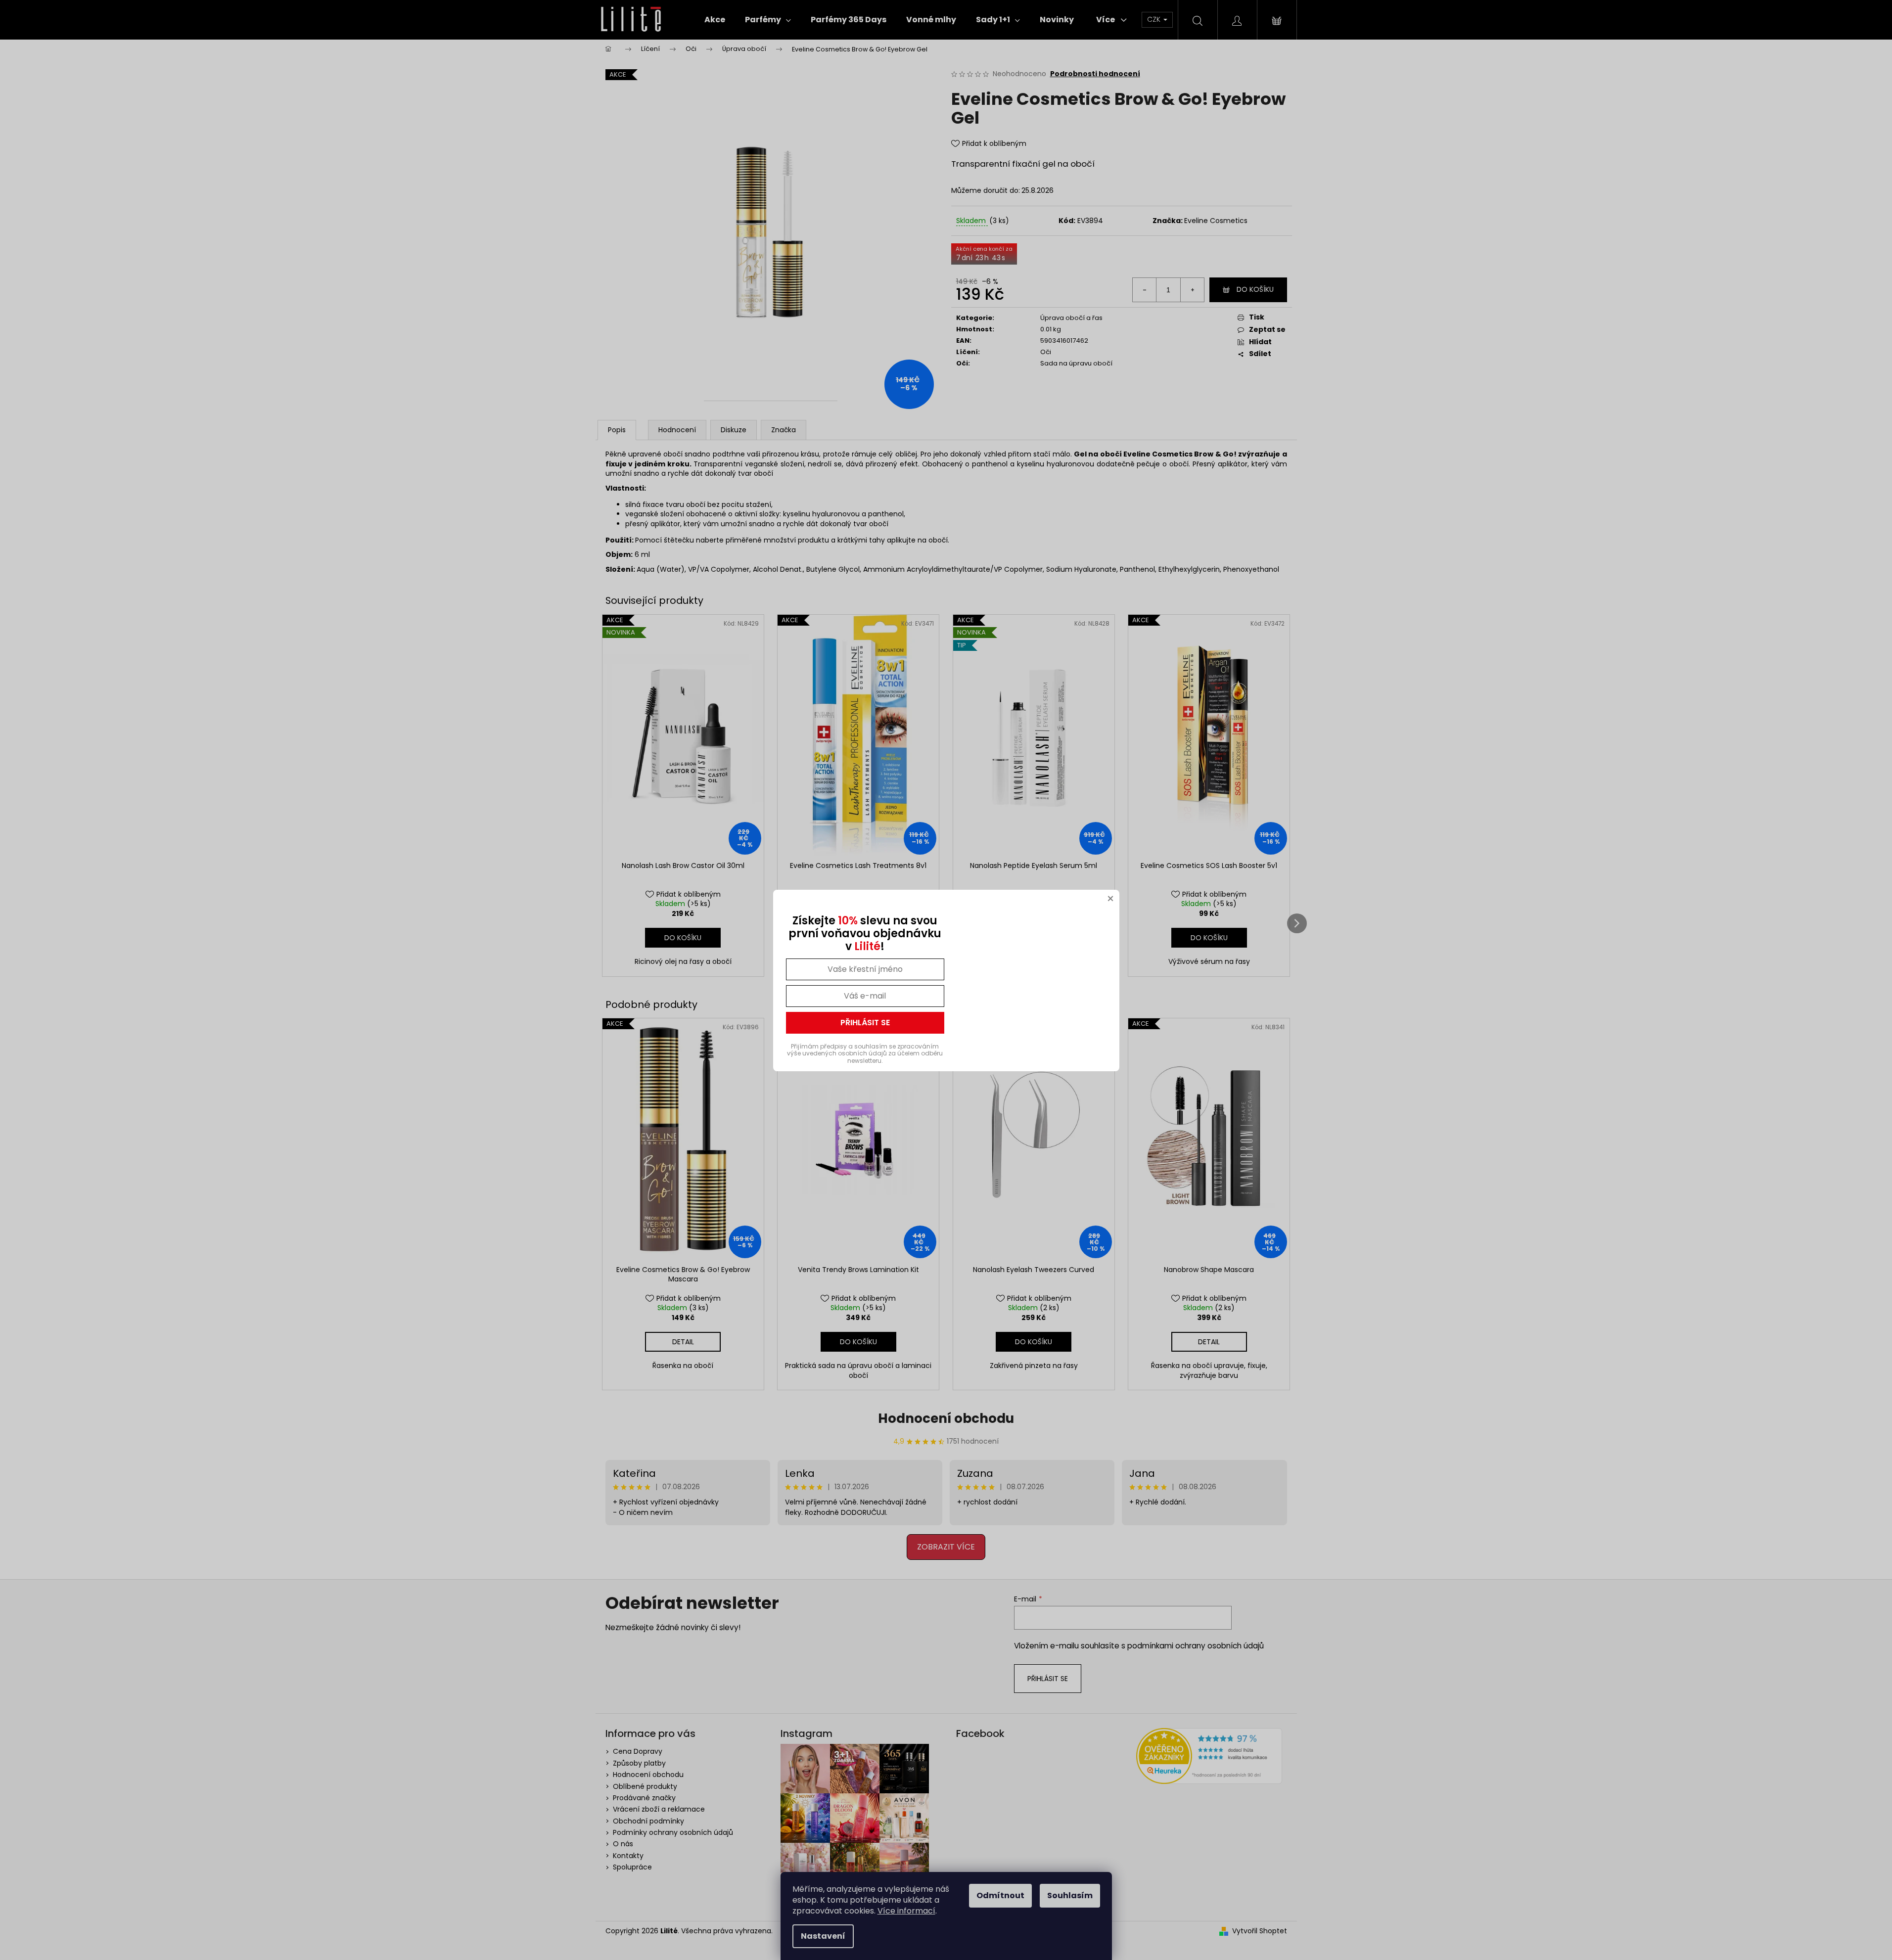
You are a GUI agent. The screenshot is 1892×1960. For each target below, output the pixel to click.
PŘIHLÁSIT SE (865, 1023)
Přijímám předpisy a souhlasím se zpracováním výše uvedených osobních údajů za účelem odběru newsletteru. (865, 1053)
